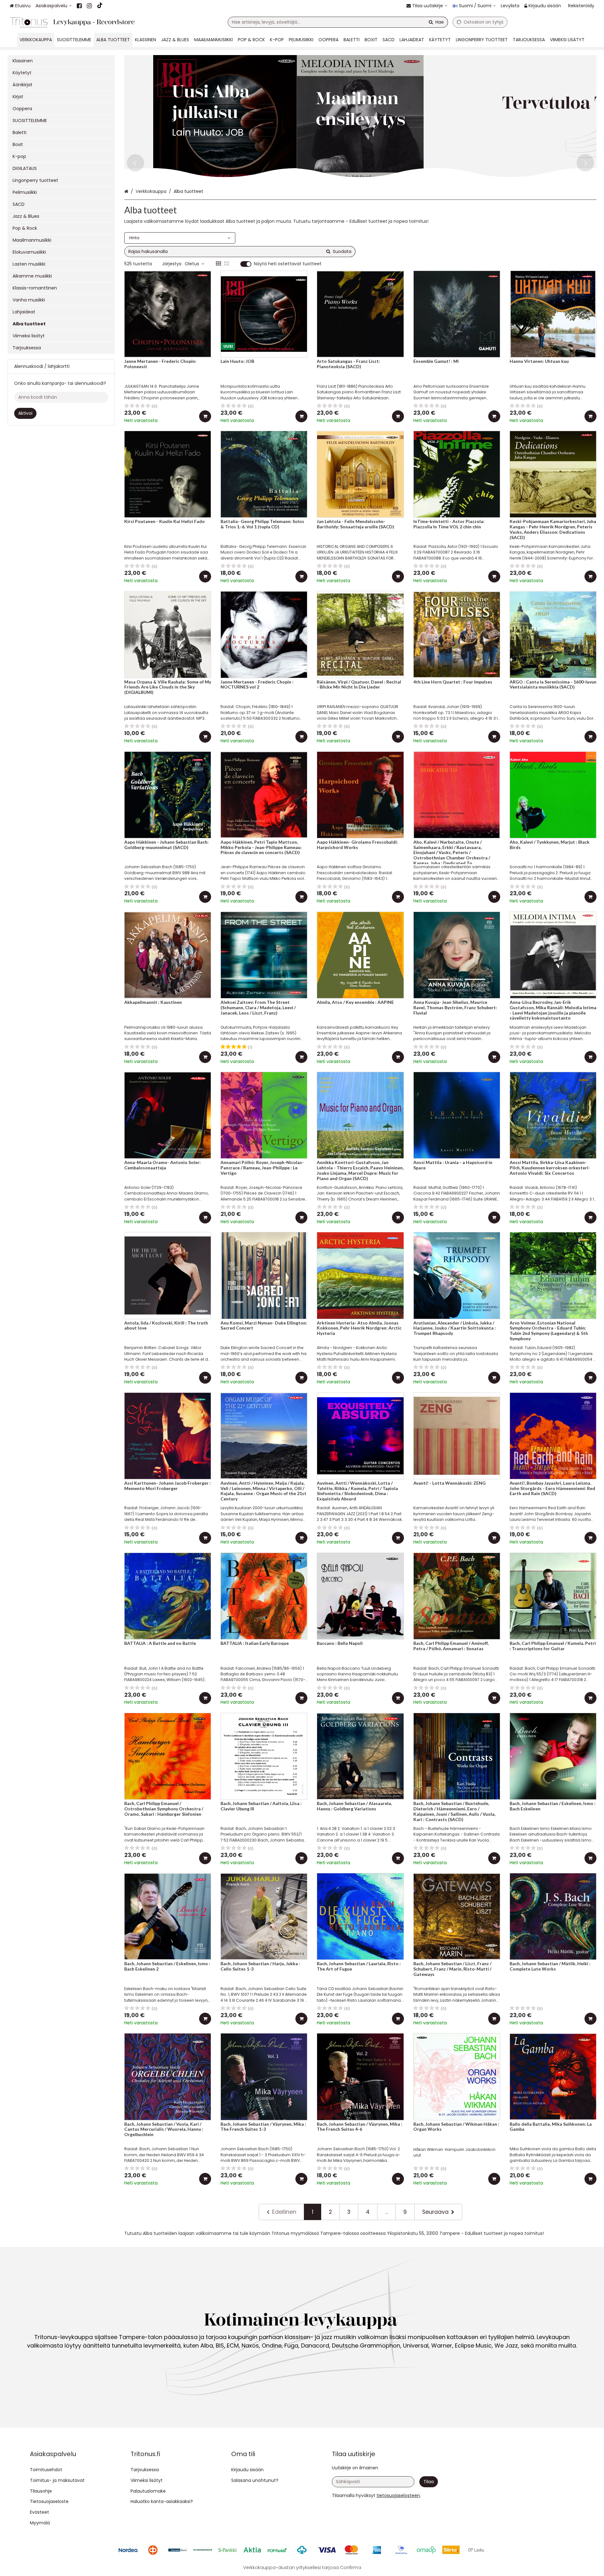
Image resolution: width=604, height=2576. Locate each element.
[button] (398, 2495)
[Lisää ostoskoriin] (205, 416)
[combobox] (338, 22)
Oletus (192, 264)
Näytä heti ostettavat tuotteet (288, 264)
